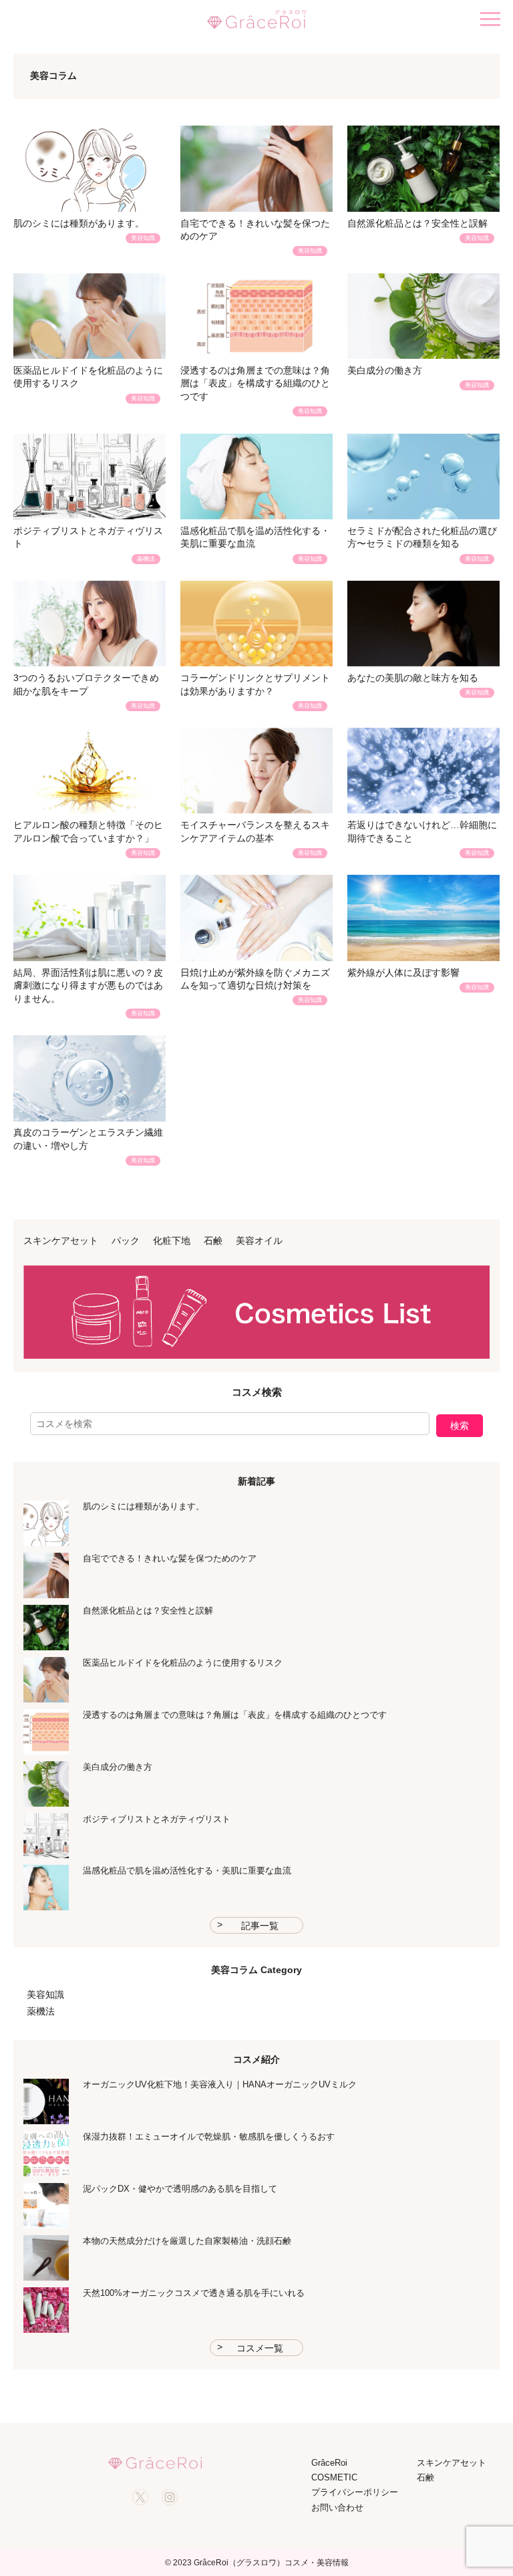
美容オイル (259, 1241)
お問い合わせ (337, 2507)
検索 (460, 1426)
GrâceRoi (329, 2463)
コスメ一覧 (260, 2348)
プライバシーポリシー (355, 2492)
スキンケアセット (61, 1241)
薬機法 (41, 2011)
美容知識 (45, 1994)
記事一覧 (260, 1926)
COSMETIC (334, 2477)
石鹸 (213, 1241)
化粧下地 (172, 1241)
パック (126, 1241)
